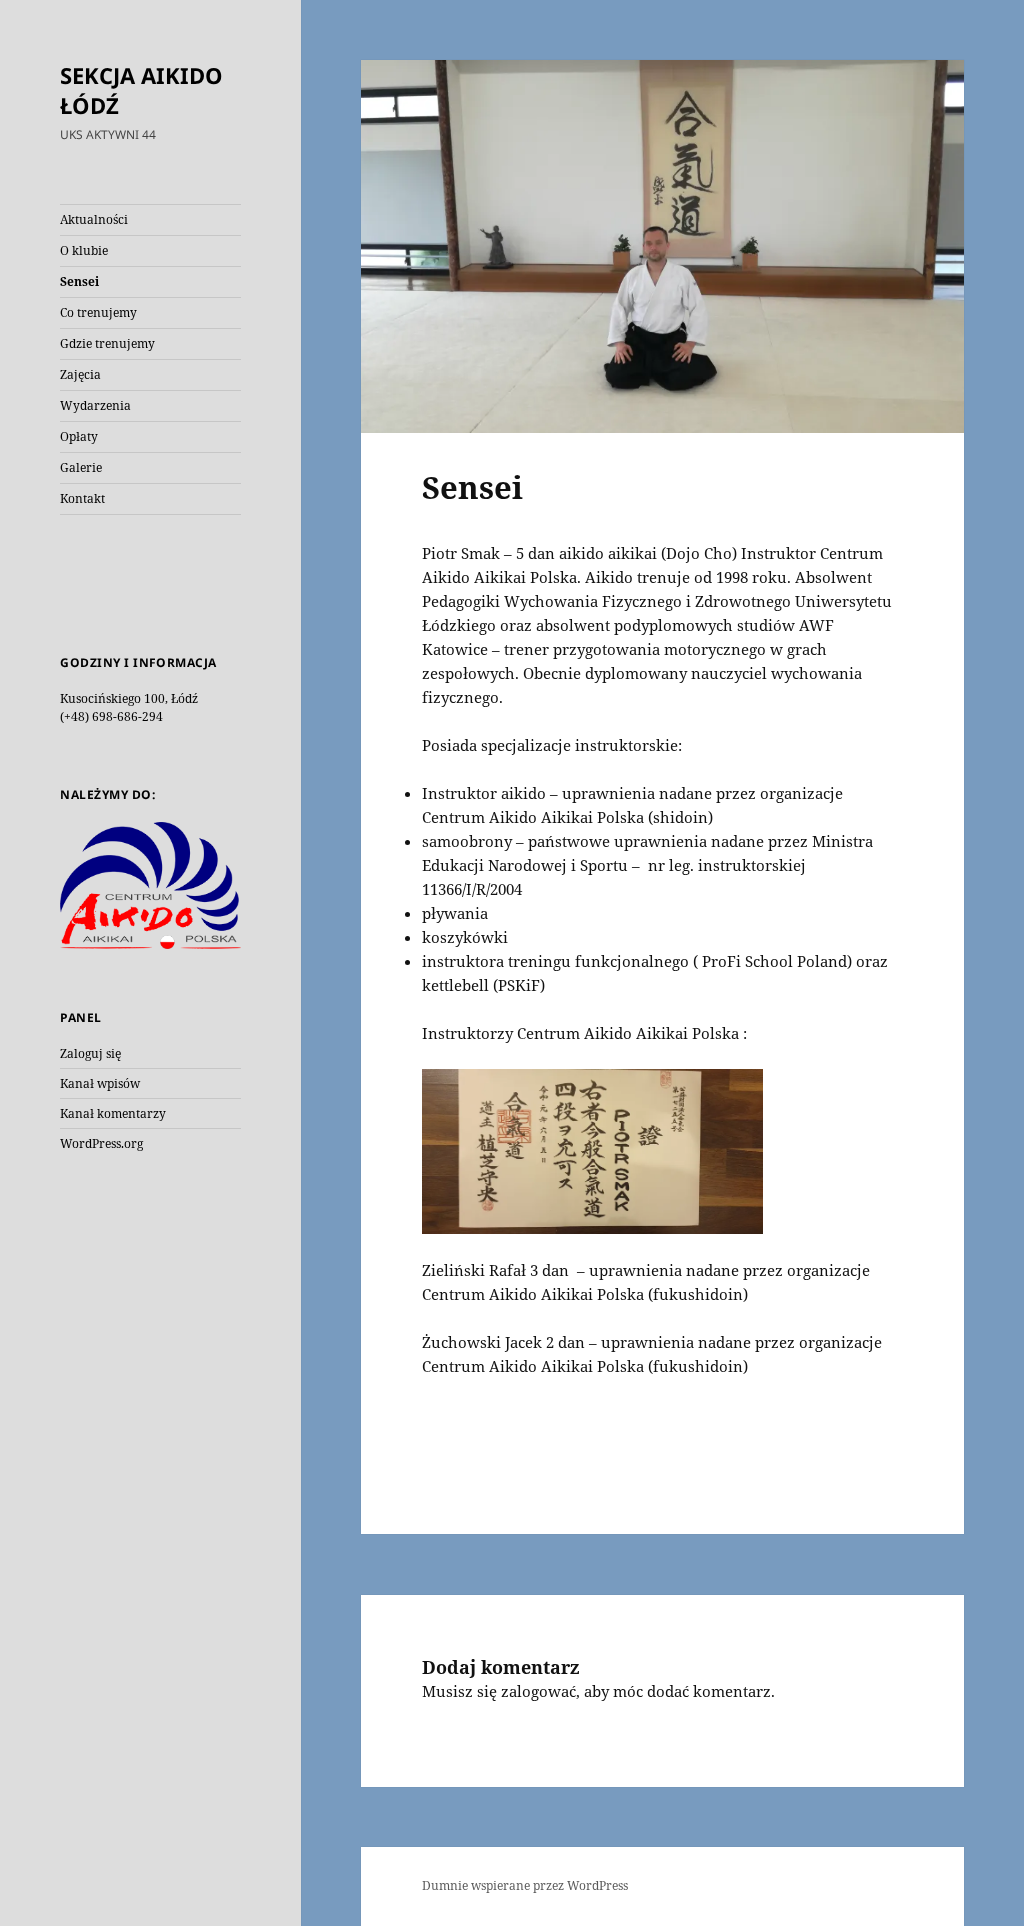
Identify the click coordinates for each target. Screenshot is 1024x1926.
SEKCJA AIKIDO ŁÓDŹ (141, 90)
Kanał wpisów (100, 1083)
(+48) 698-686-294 (111, 716)
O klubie (84, 250)
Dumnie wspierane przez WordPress (525, 1885)
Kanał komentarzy (113, 1113)
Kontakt (82, 498)
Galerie (81, 467)
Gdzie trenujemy (107, 343)
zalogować (538, 1691)
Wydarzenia (95, 405)
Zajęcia (80, 374)
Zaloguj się (90, 1053)
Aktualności (94, 219)
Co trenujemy (98, 312)
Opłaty (79, 436)
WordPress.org (101, 1143)
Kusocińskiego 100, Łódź (129, 698)
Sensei (79, 281)
